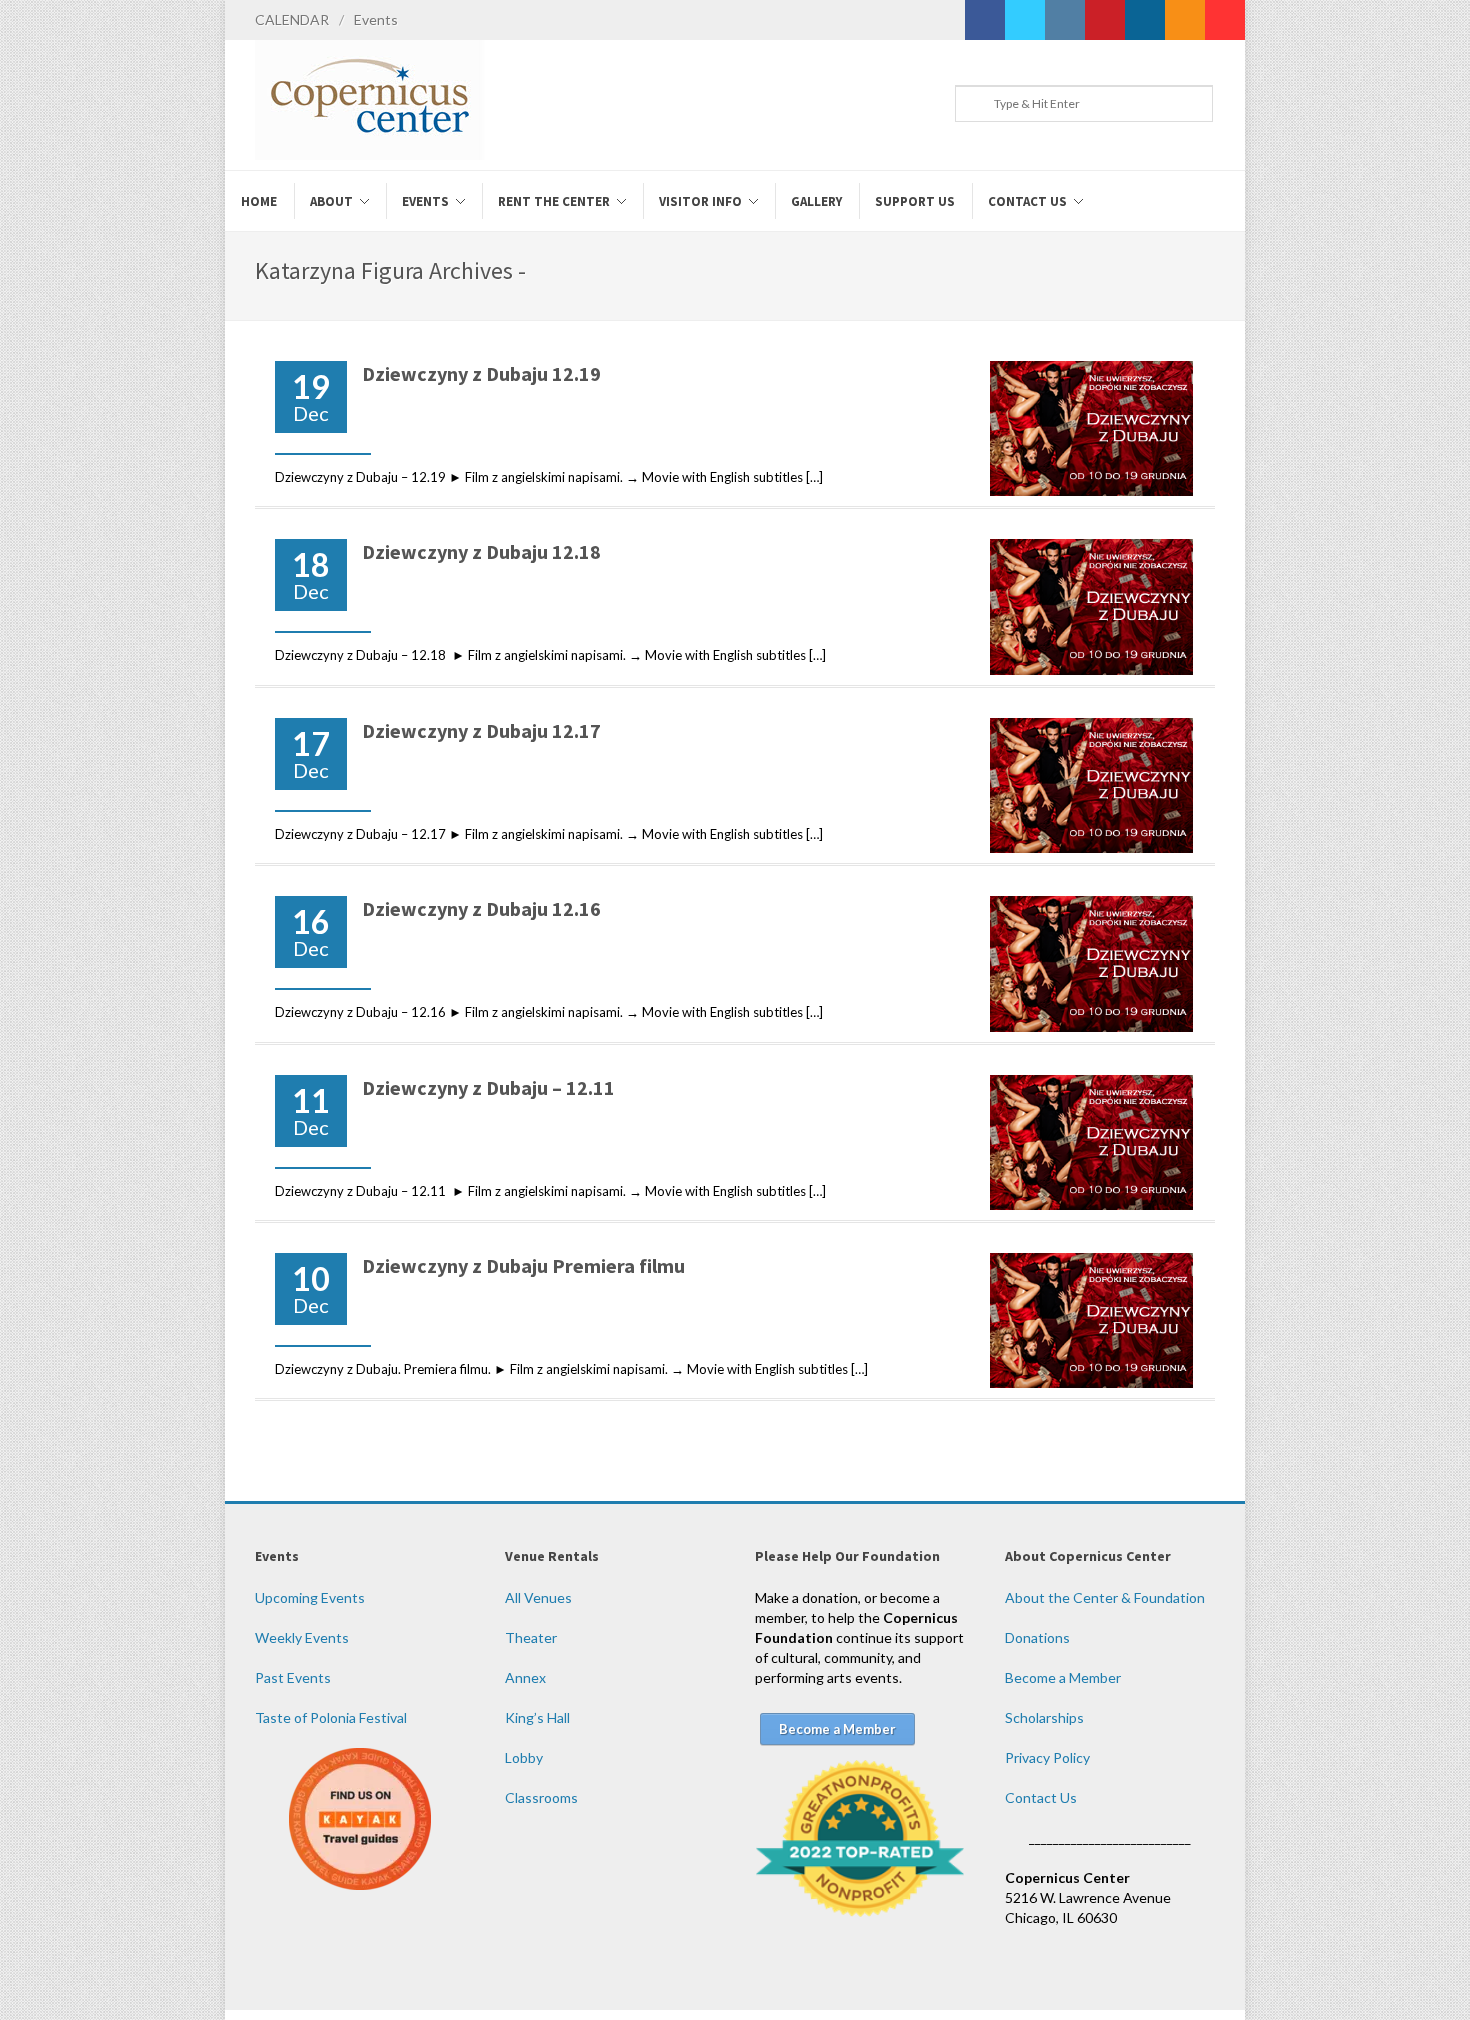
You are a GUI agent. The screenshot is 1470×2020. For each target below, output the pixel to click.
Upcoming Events (310, 1597)
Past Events (293, 1677)
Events (376, 19)
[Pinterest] (1105, 20)
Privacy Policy (1047, 1757)
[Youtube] (1225, 20)
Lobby (524, 1757)
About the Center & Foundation (1105, 1597)
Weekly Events (302, 1637)
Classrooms (541, 1797)
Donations (1037, 1637)
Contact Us (1041, 1797)
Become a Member (1063, 1677)
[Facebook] (985, 20)
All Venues (538, 1597)
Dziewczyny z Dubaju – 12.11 (490, 1087)
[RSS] (1185, 20)
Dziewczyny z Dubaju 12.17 (481, 730)
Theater (531, 1637)
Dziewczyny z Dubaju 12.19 (481, 373)
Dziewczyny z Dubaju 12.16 (481, 908)
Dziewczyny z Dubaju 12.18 (483, 551)
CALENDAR (292, 19)
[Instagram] (1065, 20)
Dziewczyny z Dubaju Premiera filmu (523, 1265)
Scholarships (1044, 1717)
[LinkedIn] (1145, 20)
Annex (525, 1677)
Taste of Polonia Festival (331, 1717)
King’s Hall (537, 1717)
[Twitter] (1025, 20)
